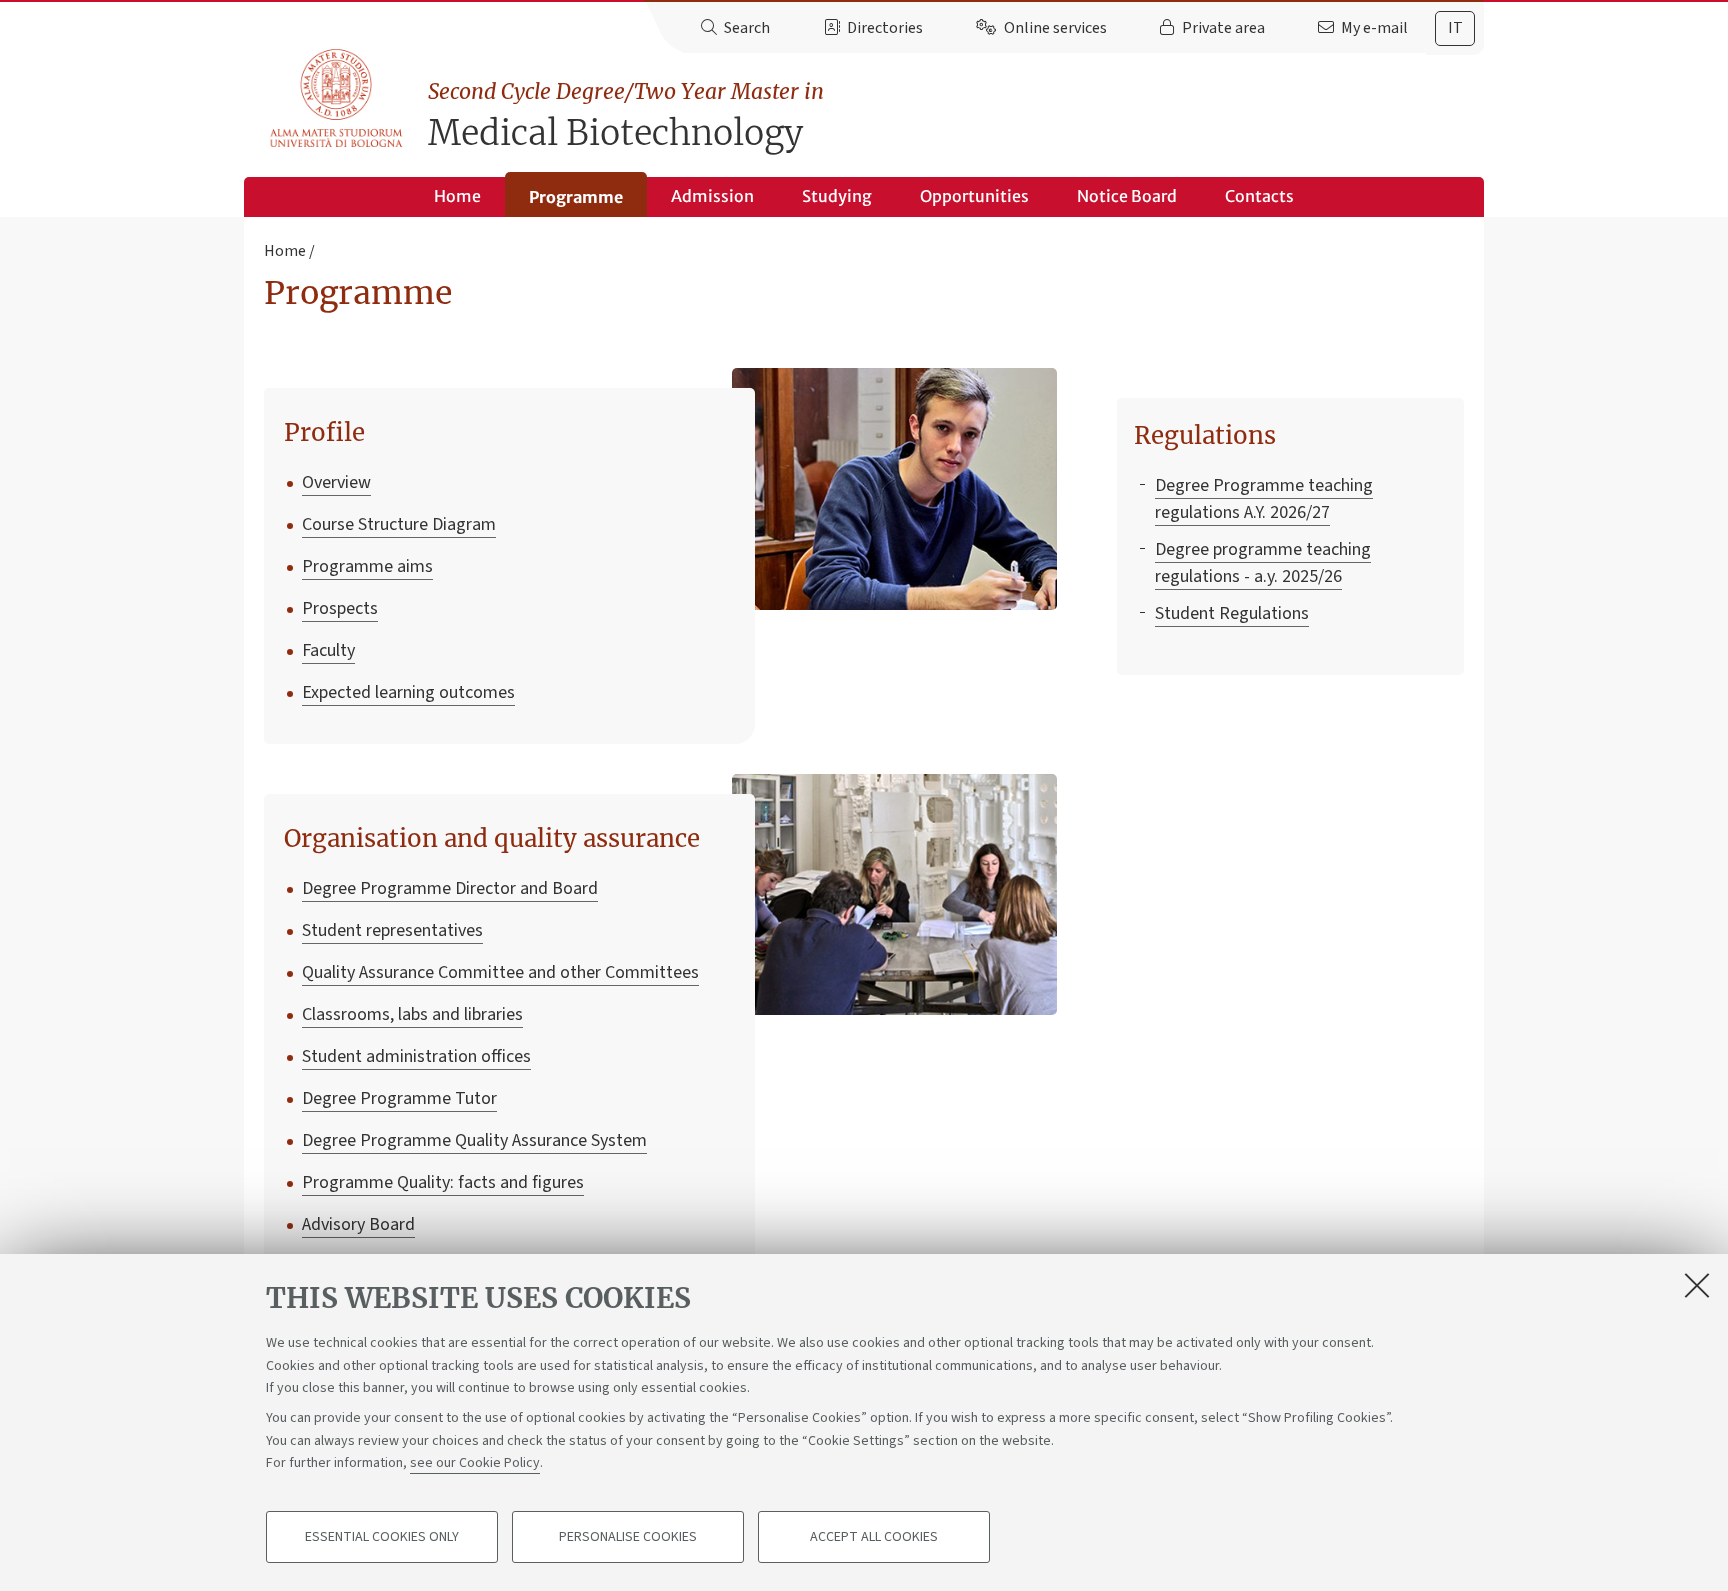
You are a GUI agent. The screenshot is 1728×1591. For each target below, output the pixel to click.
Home (457, 196)
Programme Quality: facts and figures (443, 1182)
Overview (336, 482)
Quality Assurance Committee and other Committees (500, 972)
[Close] (1697, 1285)
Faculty (328, 650)
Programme (576, 197)
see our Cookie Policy (475, 1463)
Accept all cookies (874, 1537)
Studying (837, 196)
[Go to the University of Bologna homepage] (337, 99)
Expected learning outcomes (408, 692)
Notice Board (1127, 196)
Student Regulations (1232, 613)
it (1455, 28)
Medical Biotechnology (626, 116)
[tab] (1455, 28)
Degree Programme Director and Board (450, 888)
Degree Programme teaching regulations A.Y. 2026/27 (1264, 499)
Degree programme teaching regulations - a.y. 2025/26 (1263, 563)
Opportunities (974, 196)
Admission (712, 196)
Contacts (1259, 196)
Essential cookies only (382, 1537)
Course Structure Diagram (399, 524)
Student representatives (392, 930)
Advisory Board (358, 1224)
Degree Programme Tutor (399, 1098)
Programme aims (367, 566)
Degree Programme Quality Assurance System (474, 1140)
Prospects (340, 608)
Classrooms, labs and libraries (412, 1014)
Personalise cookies (628, 1537)
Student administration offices (416, 1056)
